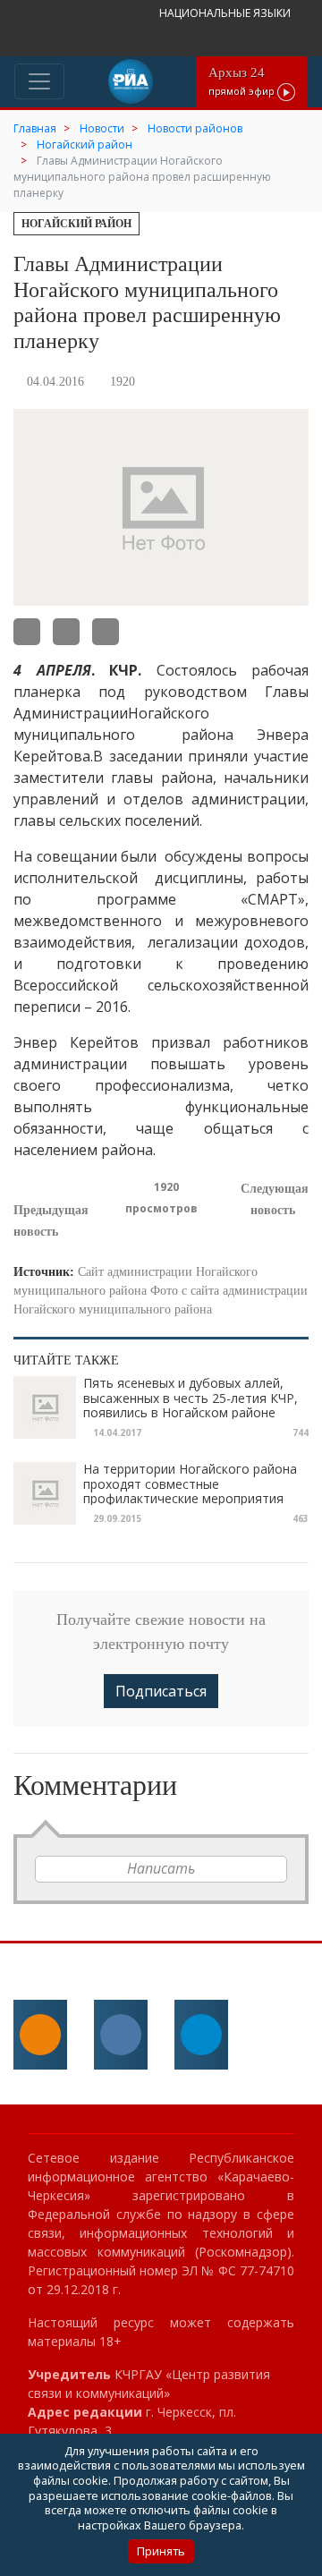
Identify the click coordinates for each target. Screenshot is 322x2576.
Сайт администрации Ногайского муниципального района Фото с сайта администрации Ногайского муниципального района (161, 1291)
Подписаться (161, 1691)
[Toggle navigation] (39, 81)
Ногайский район (76, 224)
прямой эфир (243, 81)
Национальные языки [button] (226, 13)
